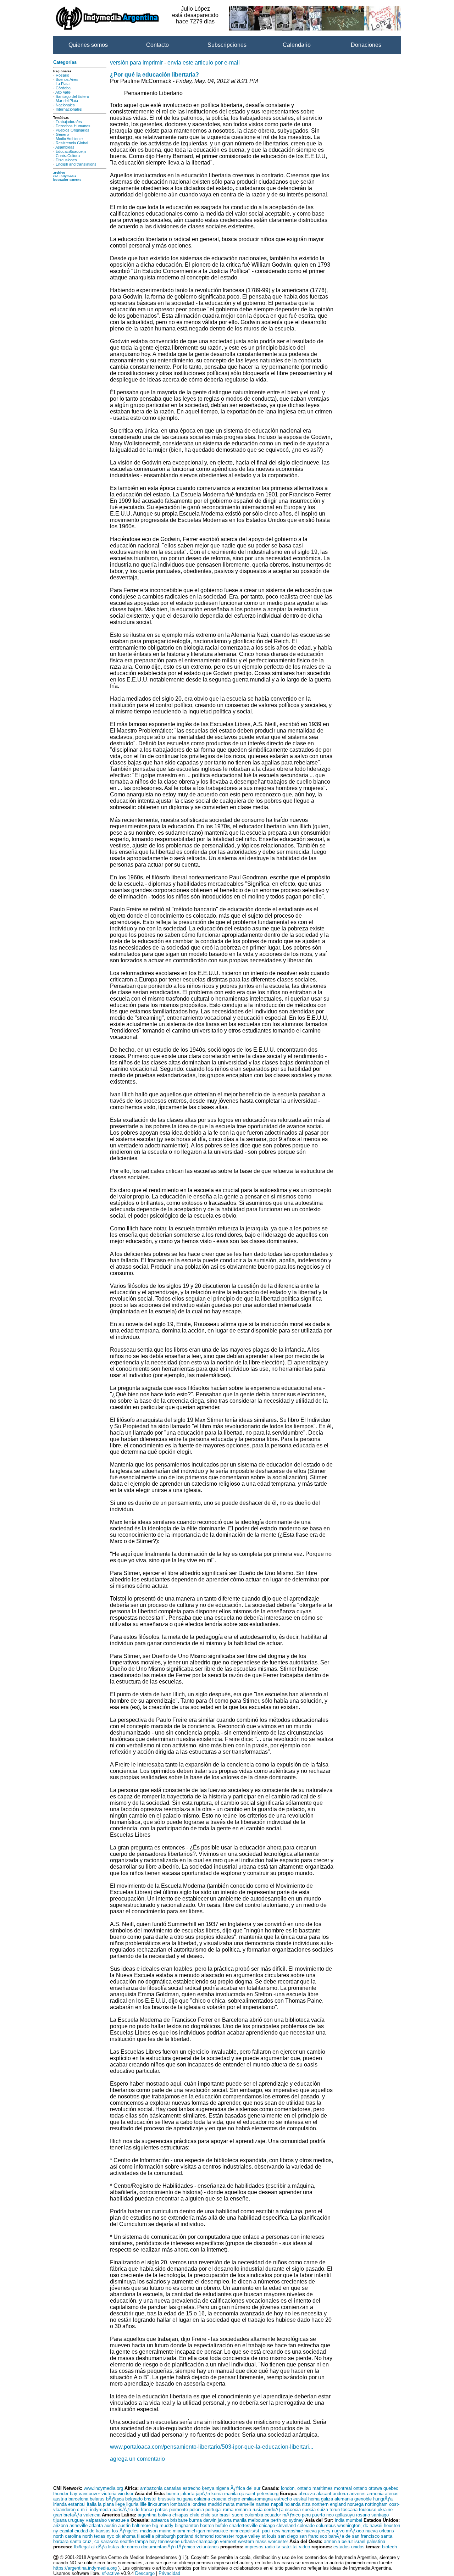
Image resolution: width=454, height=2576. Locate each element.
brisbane (179, 2520)
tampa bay (146, 2541)
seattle (127, 2541)
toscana (349, 2510)
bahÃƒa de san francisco (354, 2536)
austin (110, 2525)
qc (242, 2494)
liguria (132, 2504)
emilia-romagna (257, 2499)
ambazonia (151, 2488)
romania (243, 2510)
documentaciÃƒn (158, 2547)
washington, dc (353, 2525)
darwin (210, 2520)
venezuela (119, 2520)
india (340, 2520)
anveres (358, 2494)
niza (306, 2504)
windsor (126, 2494)
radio (270, 2547)
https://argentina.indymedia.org (85, 2568)
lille (143, 2504)
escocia (293, 2510)
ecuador (273, 2515)
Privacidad (169, 2573)
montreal (343, 2488)
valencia (92, 2515)
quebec (391, 2488)
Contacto (157, 45)
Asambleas (65, 147)
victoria (109, 2494)
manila (231, 2494)
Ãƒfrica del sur (245, 2488)
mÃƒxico (291, 2515)
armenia (375, 2494)
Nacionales (65, 105)
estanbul (77, 2504)
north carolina (67, 2536)
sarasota (110, 2541)
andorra (340, 2494)
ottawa (375, 2488)
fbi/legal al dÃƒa (90, 2547)
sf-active (111, 2573)
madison (149, 2531)
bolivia (164, 2515)
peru (306, 2515)
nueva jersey (317, 2531)
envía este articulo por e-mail (204, 63)
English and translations (76, 164)
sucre (238, 2515)
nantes (263, 2504)
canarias (173, 2488)
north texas (94, 2536)
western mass (252, 2541)
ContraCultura (68, 156)
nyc (110, 2536)
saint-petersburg (262, 2494)
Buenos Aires (67, 79)
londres (199, 2504)
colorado (306, 2525)
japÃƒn (203, 2494)
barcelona (78, 2499)
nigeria (222, 2488)
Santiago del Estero (72, 96)
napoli (277, 2504)
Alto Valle (63, 92)
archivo (59, 173)
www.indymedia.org (103, 2488)
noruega (355, 2504)
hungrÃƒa (383, 2499)
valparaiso (96, 2520)
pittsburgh (165, 2536)
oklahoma (126, 2536)
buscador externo (67, 180)
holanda (292, 2504)
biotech (389, 2547)
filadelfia (145, 2536)
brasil (225, 2515)
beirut (347, 2541)
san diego (288, 2536)
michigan (196, 2531)
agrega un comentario (137, 2459)
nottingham (376, 2504)
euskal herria (306, 2499)
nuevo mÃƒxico (348, 2531)
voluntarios (208, 2547)
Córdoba (63, 88)
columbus (326, 2525)
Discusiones (66, 160)
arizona (61, 2525)
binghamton (187, 2525)
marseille (245, 2504)
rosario (363, 2515)
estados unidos (349, 2547)
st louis (269, 2536)
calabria (202, 2499)
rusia (258, 2510)
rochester (225, 2536)
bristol (150, 2499)
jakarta (187, 2494)
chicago (267, 2525)
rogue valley (248, 2536)
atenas (392, 2494)
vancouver (89, 2494)
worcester (278, 2541)
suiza (323, 2510)
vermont (228, 2541)
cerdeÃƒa (274, 2510)
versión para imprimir (136, 63)
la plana (106, 2504)
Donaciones (366, 45)
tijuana (60, 2520)
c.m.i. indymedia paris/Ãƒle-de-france (115, 2510)
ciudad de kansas (93, 2531)
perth (276, 2520)
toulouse (368, 2510)
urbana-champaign (200, 2541)
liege (120, 2504)
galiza (327, 2499)
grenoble (363, 2499)
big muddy (163, 2525)
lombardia (180, 2504)
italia (92, 2504)
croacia (219, 2499)
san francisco (313, 2536)
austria (60, 2499)
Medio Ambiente (69, 139)
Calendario (297, 45)
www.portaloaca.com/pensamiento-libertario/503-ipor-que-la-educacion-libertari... (212, 2447)
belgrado (134, 2499)
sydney (296, 2520)
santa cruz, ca (85, 2541)
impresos (254, 2547)
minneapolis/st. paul (250, 2531)
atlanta (96, 2525)
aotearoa (160, 2520)
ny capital (63, 2531)
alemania (344, 2499)
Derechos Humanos (73, 126)
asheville (79, 2525)
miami (179, 2531)
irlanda (60, 2504)
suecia (309, 2510)
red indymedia (65, 176)
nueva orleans (380, 2531)
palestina (376, 2541)
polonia (197, 2510)
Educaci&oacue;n (71, 151)
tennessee (169, 2541)
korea (217, 2494)
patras (161, 2510)
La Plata (63, 84)
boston (207, 2525)
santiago (380, 2515)
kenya (208, 2488)
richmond (204, 2536)
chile (195, 2515)
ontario (360, 2488)
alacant (324, 2494)
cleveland (286, 2525)
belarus (97, 2499)
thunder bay (65, 2494)
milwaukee (217, 2531)
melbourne (259, 2520)
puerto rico (323, 2515)
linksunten (158, 2504)
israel (360, 2541)
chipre (234, 2499)
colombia (254, 2515)
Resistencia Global (72, 143)
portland (185, 2536)
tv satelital (287, 2547)
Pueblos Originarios (73, 130)
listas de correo (124, 2547)
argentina (147, 2515)
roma (228, 2510)
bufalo (222, 2525)
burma (173, 2494)
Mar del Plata (67, 101)
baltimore (141, 2525)
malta (229, 2504)
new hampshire (287, 2531)
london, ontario (296, 2488)
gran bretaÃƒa (68, 2515)
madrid (215, 2504)
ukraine (385, 2510)
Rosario (62, 75)
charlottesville (243, 2525)
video (304, 2547)
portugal (214, 2510)
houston (392, 2525)
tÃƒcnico (186, 2547)
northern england (329, 2504)
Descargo (145, 2573)
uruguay (76, 2520)
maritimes (323, 2488)
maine (165, 2531)
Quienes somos (88, 45)
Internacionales (69, 109)
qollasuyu (345, 2515)
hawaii (376, 2525)
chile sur (209, 2515)
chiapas (180, 2515)
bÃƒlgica (115, 2499)
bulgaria (185, 2499)
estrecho (192, 2488)
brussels (167, 2499)
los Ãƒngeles (125, 2531)
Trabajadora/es (69, 122)
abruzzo (307, 2494)
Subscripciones (227, 45)
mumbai (354, 2520)
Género (62, 134)
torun (335, 2510)
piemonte (179, 2510)
